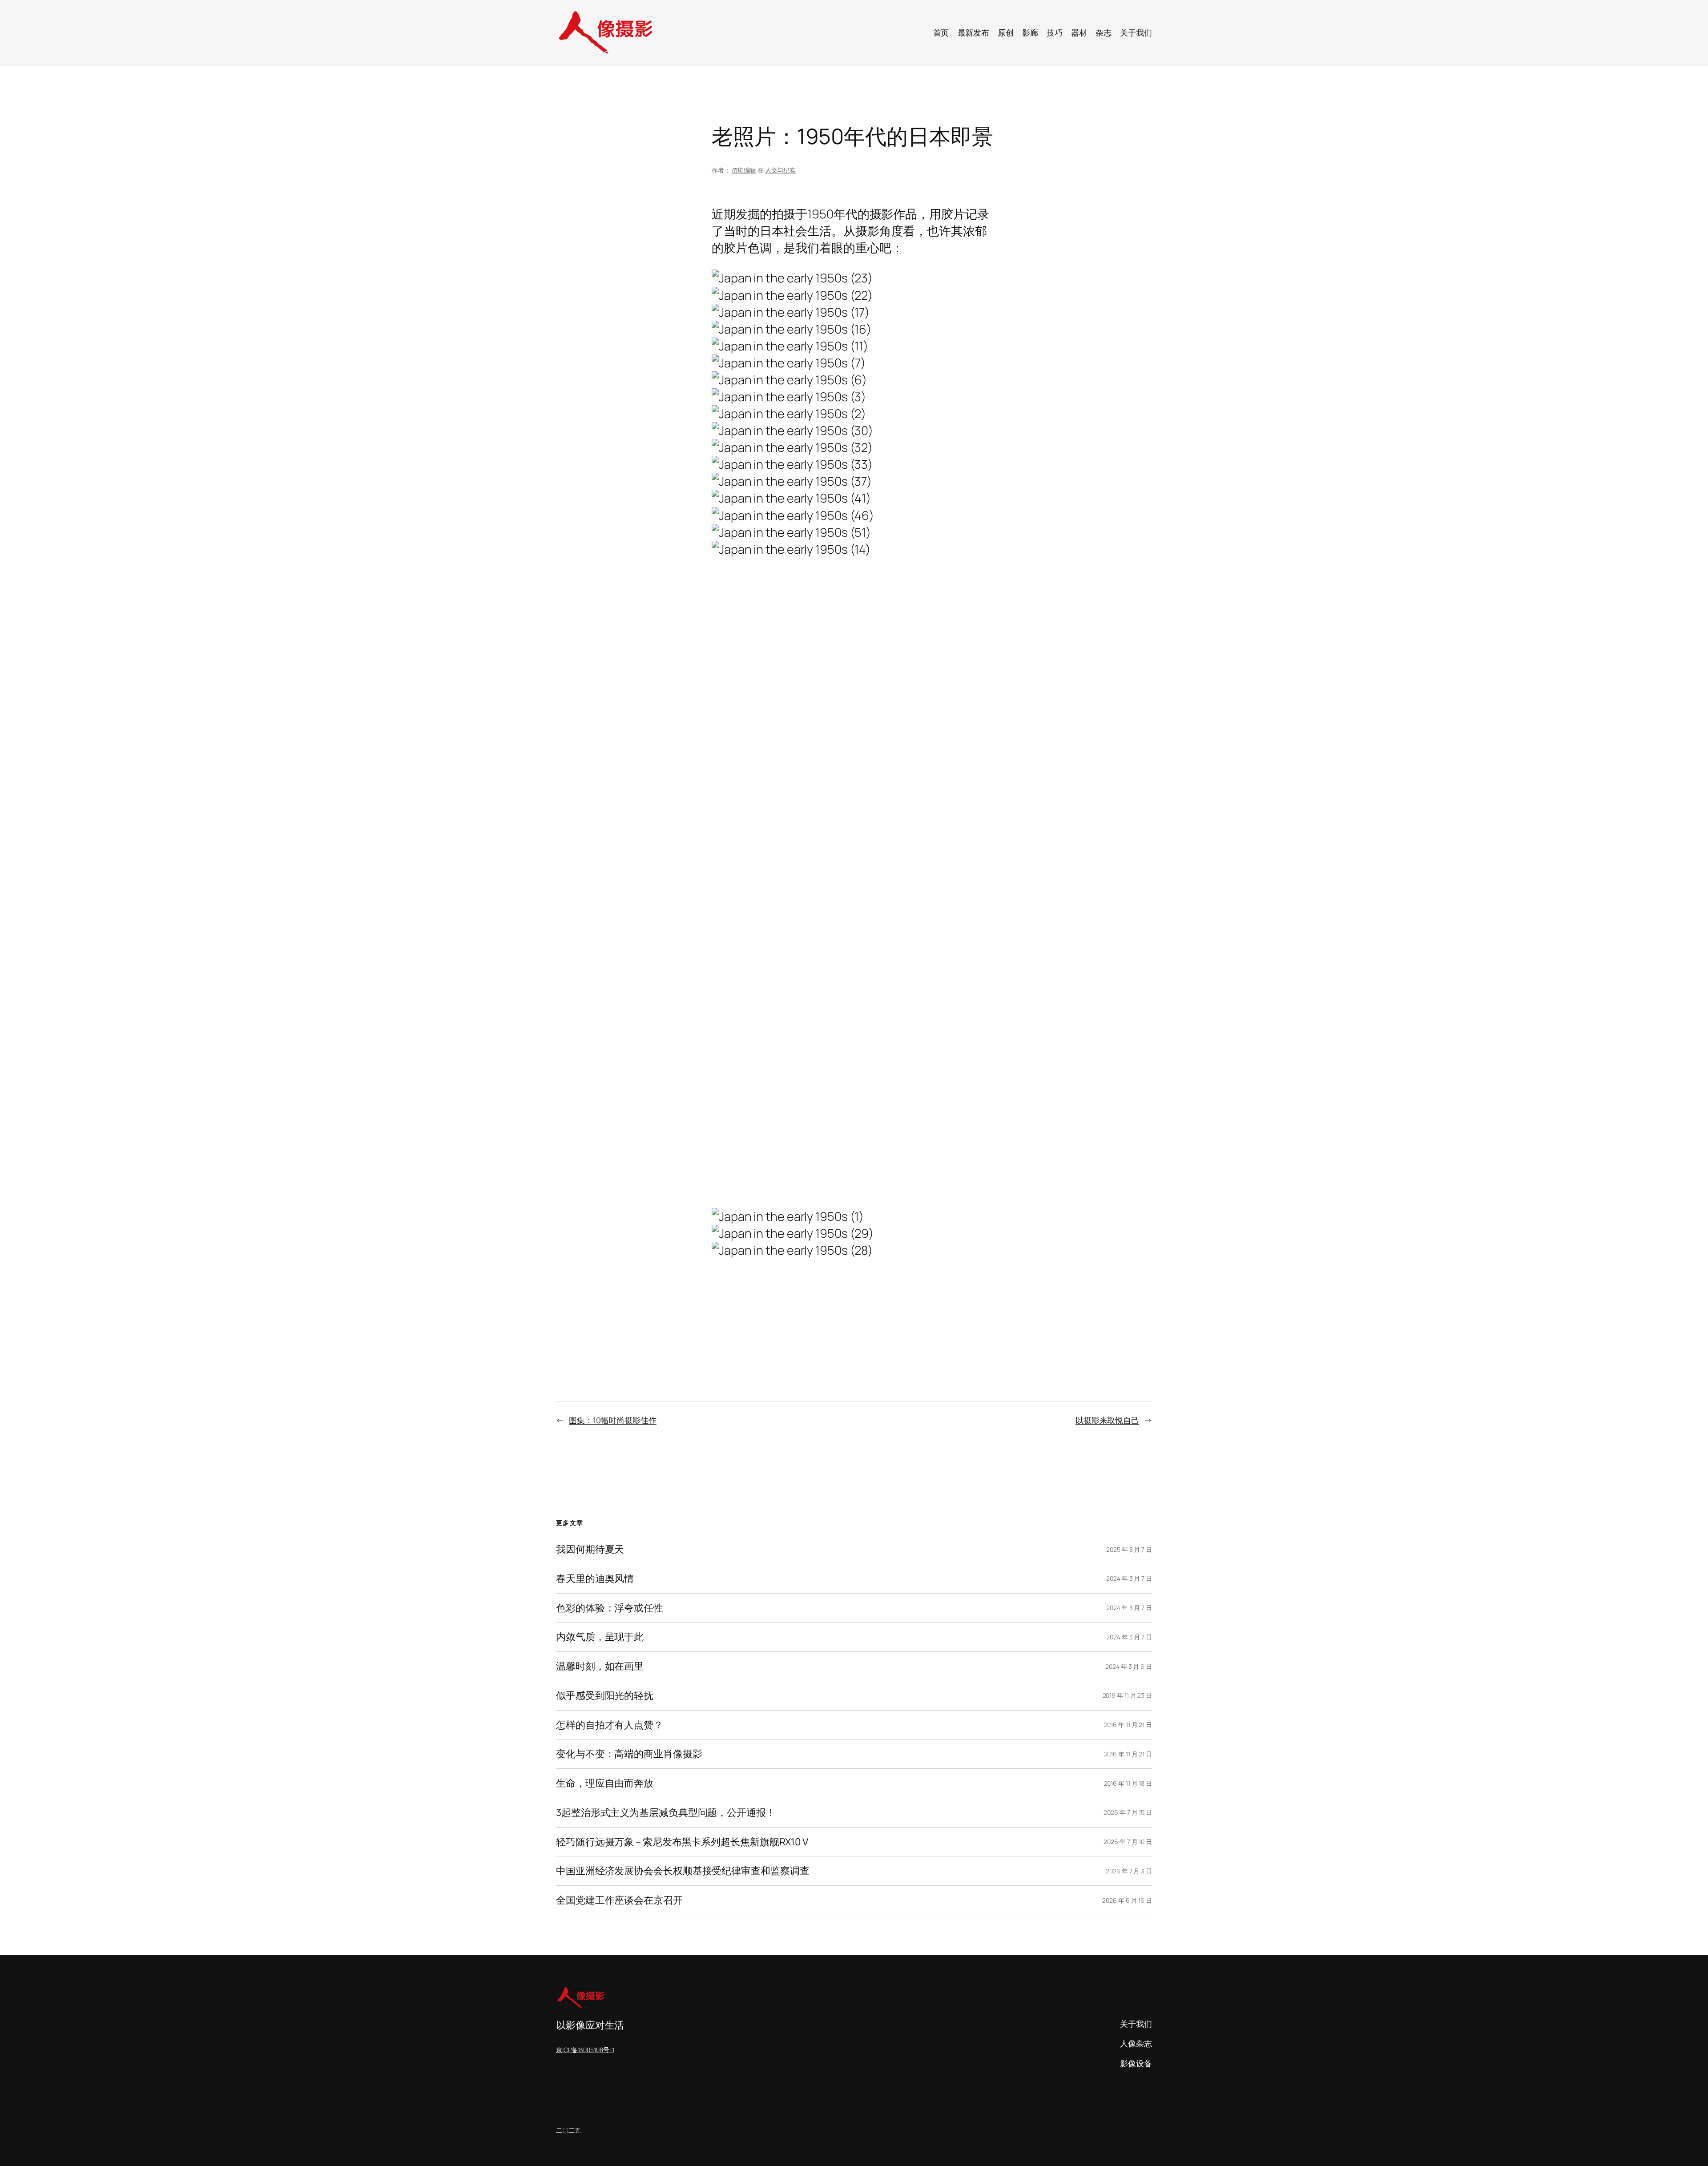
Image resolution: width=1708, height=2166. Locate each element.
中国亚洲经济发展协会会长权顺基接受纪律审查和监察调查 (683, 1871)
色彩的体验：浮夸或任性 (610, 1608)
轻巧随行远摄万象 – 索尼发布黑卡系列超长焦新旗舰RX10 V (682, 1842)
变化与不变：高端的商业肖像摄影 (629, 1754)
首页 (941, 32)
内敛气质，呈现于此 (600, 1637)
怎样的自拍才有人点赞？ (610, 1725)
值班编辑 (744, 170)
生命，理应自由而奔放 (605, 1783)
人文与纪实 (781, 170)
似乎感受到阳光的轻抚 (605, 1696)
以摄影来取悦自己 (1107, 1420)
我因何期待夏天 (590, 1549)
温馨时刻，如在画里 (600, 1666)
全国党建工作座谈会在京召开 (619, 1900)
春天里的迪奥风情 (595, 1579)
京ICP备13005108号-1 (585, 2050)
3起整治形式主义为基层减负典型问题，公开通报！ (666, 1813)
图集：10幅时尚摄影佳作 (613, 1420)
